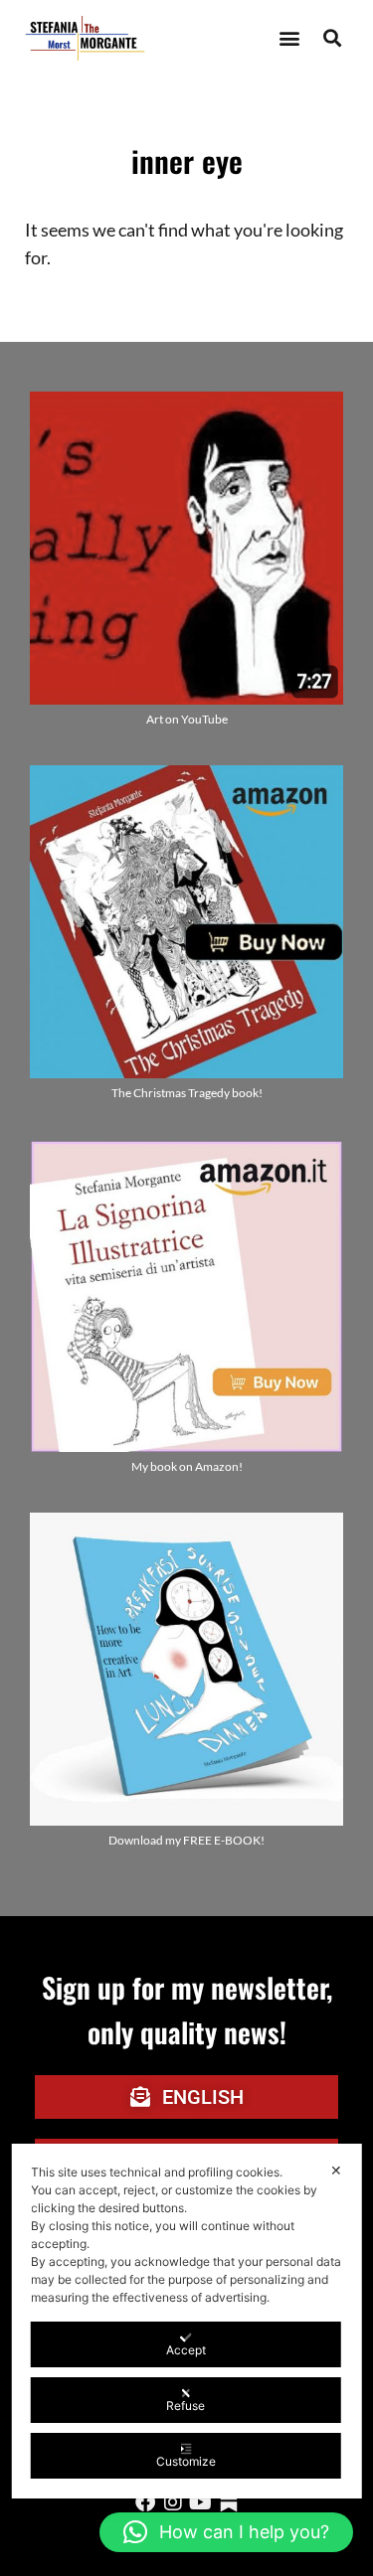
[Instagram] (173, 2502)
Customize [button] (186, 2461)
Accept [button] (186, 2350)
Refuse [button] (186, 2406)
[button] (289, 38)
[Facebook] (145, 2502)
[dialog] (186, 2321)
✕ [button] (336, 2170)
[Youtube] (201, 2502)
